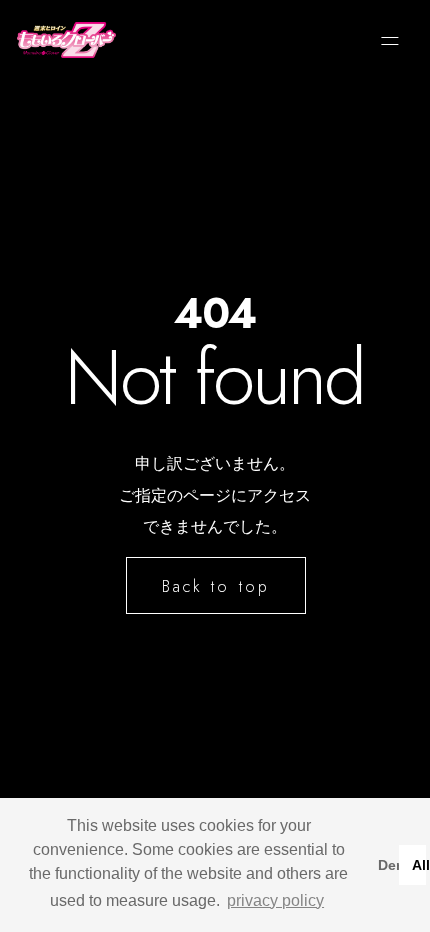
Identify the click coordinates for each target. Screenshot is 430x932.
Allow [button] (419, 865)
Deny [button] (384, 865)
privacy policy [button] (275, 900)
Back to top (215, 586)
